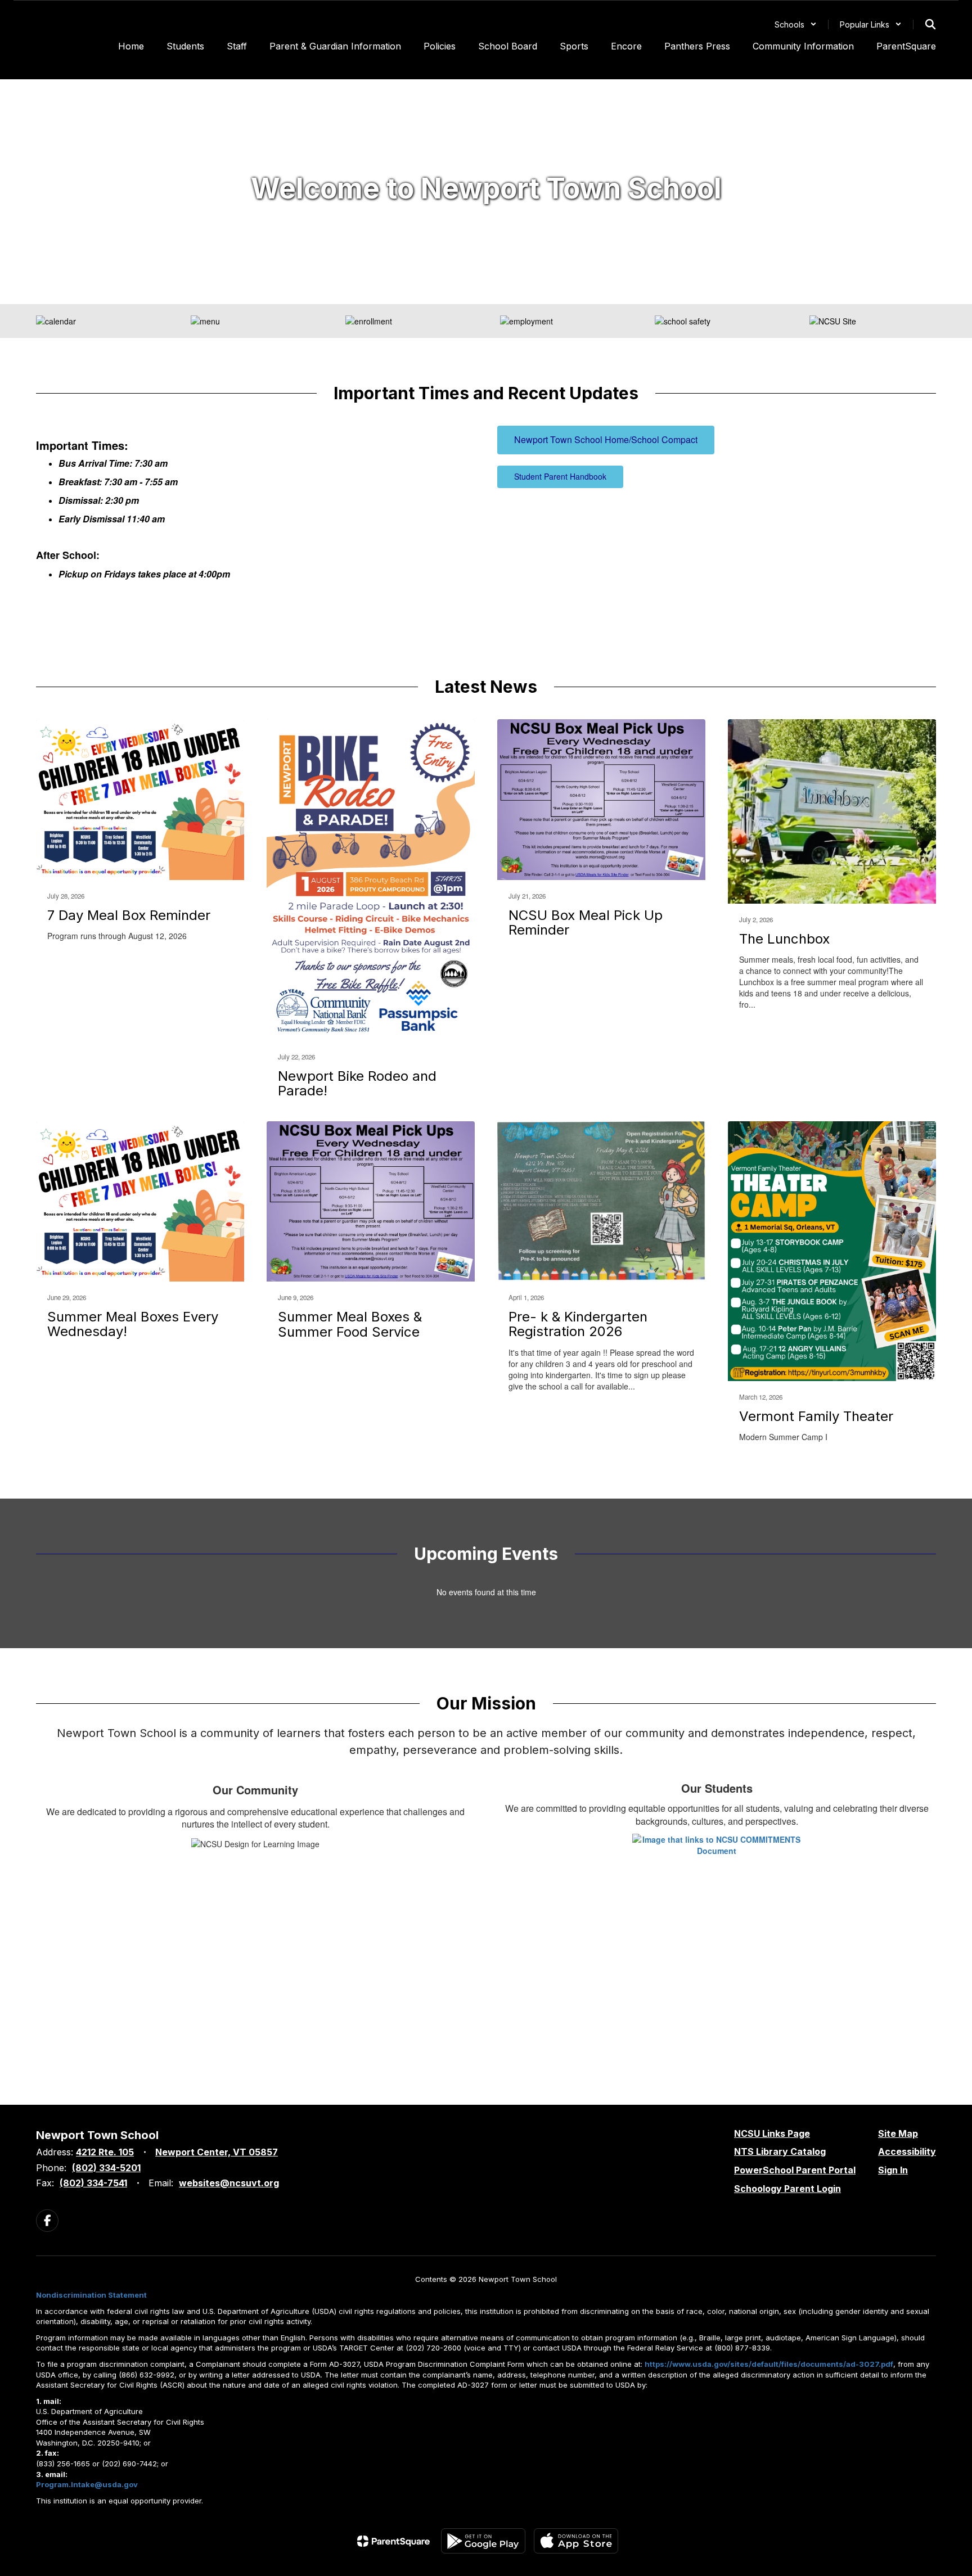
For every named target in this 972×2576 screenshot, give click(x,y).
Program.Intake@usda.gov (87, 2484)
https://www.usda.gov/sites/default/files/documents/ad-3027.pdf (769, 2364)
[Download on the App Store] (576, 2541)
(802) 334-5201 (106, 2168)
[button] (796, 24)
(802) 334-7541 (93, 2183)
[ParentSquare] (393, 2541)
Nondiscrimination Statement (91, 2295)
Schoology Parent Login (787, 2189)
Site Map (898, 2133)
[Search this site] (930, 24)
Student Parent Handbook (560, 476)
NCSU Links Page (772, 2133)
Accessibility (907, 2151)
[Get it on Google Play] (483, 2541)
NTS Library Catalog (780, 2151)
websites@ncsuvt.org (229, 2183)
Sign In (893, 2170)
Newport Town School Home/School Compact (606, 439)
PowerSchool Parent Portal (795, 2170)
